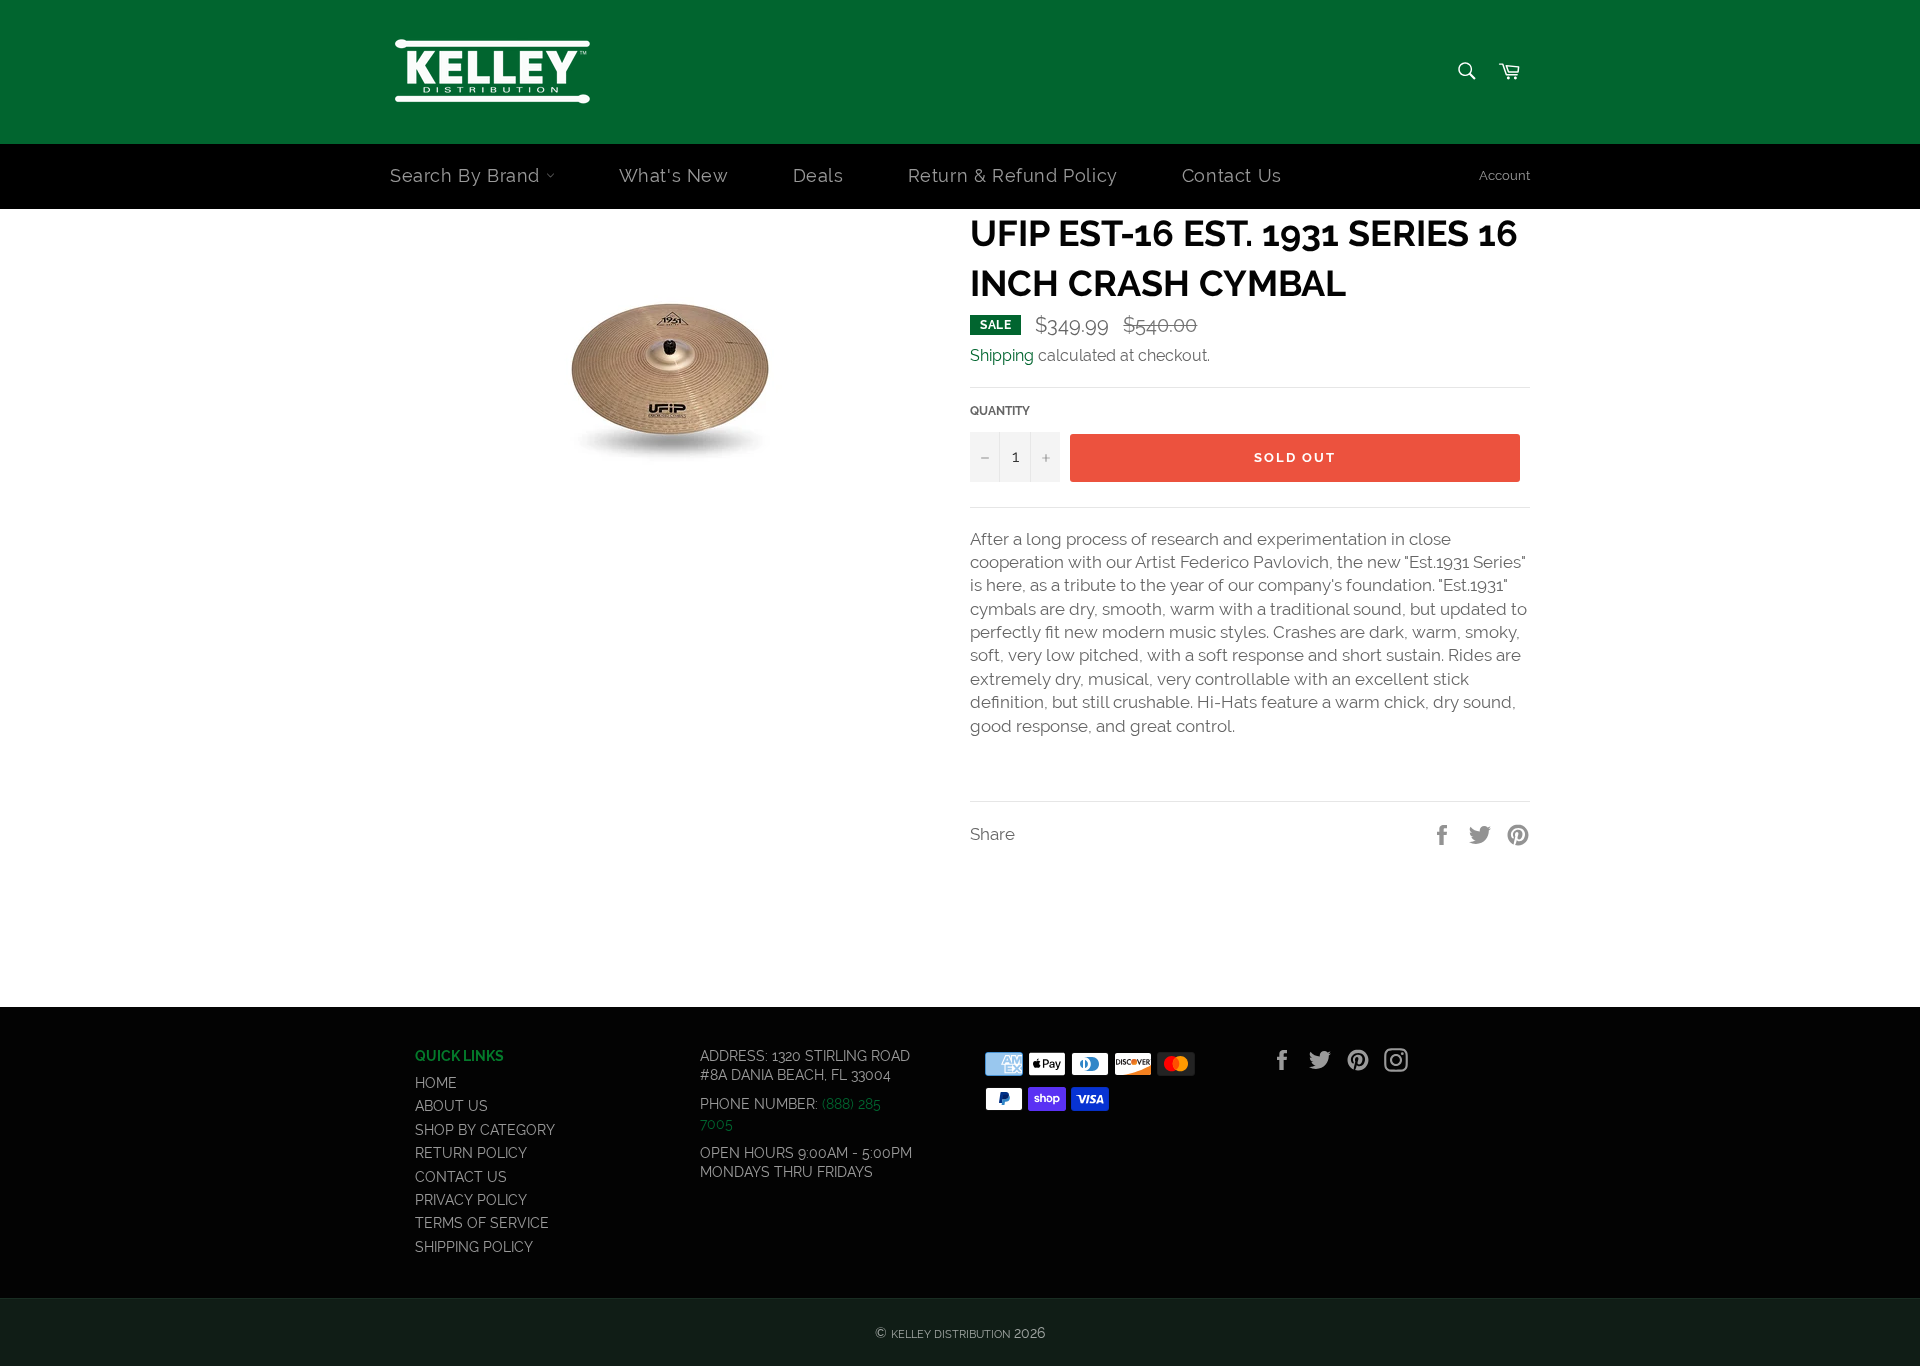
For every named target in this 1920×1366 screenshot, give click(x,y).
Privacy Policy (471, 1200)
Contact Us (1232, 175)
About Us (451, 1106)
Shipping (1002, 355)
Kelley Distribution (950, 1334)
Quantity (1000, 411)
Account (1504, 175)
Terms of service (482, 1223)
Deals (818, 175)
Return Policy (471, 1153)
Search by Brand (468, 175)
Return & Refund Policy (1013, 175)
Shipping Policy (474, 1247)
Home (436, 1083)
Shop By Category (485, 1130)
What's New (674, 175)
